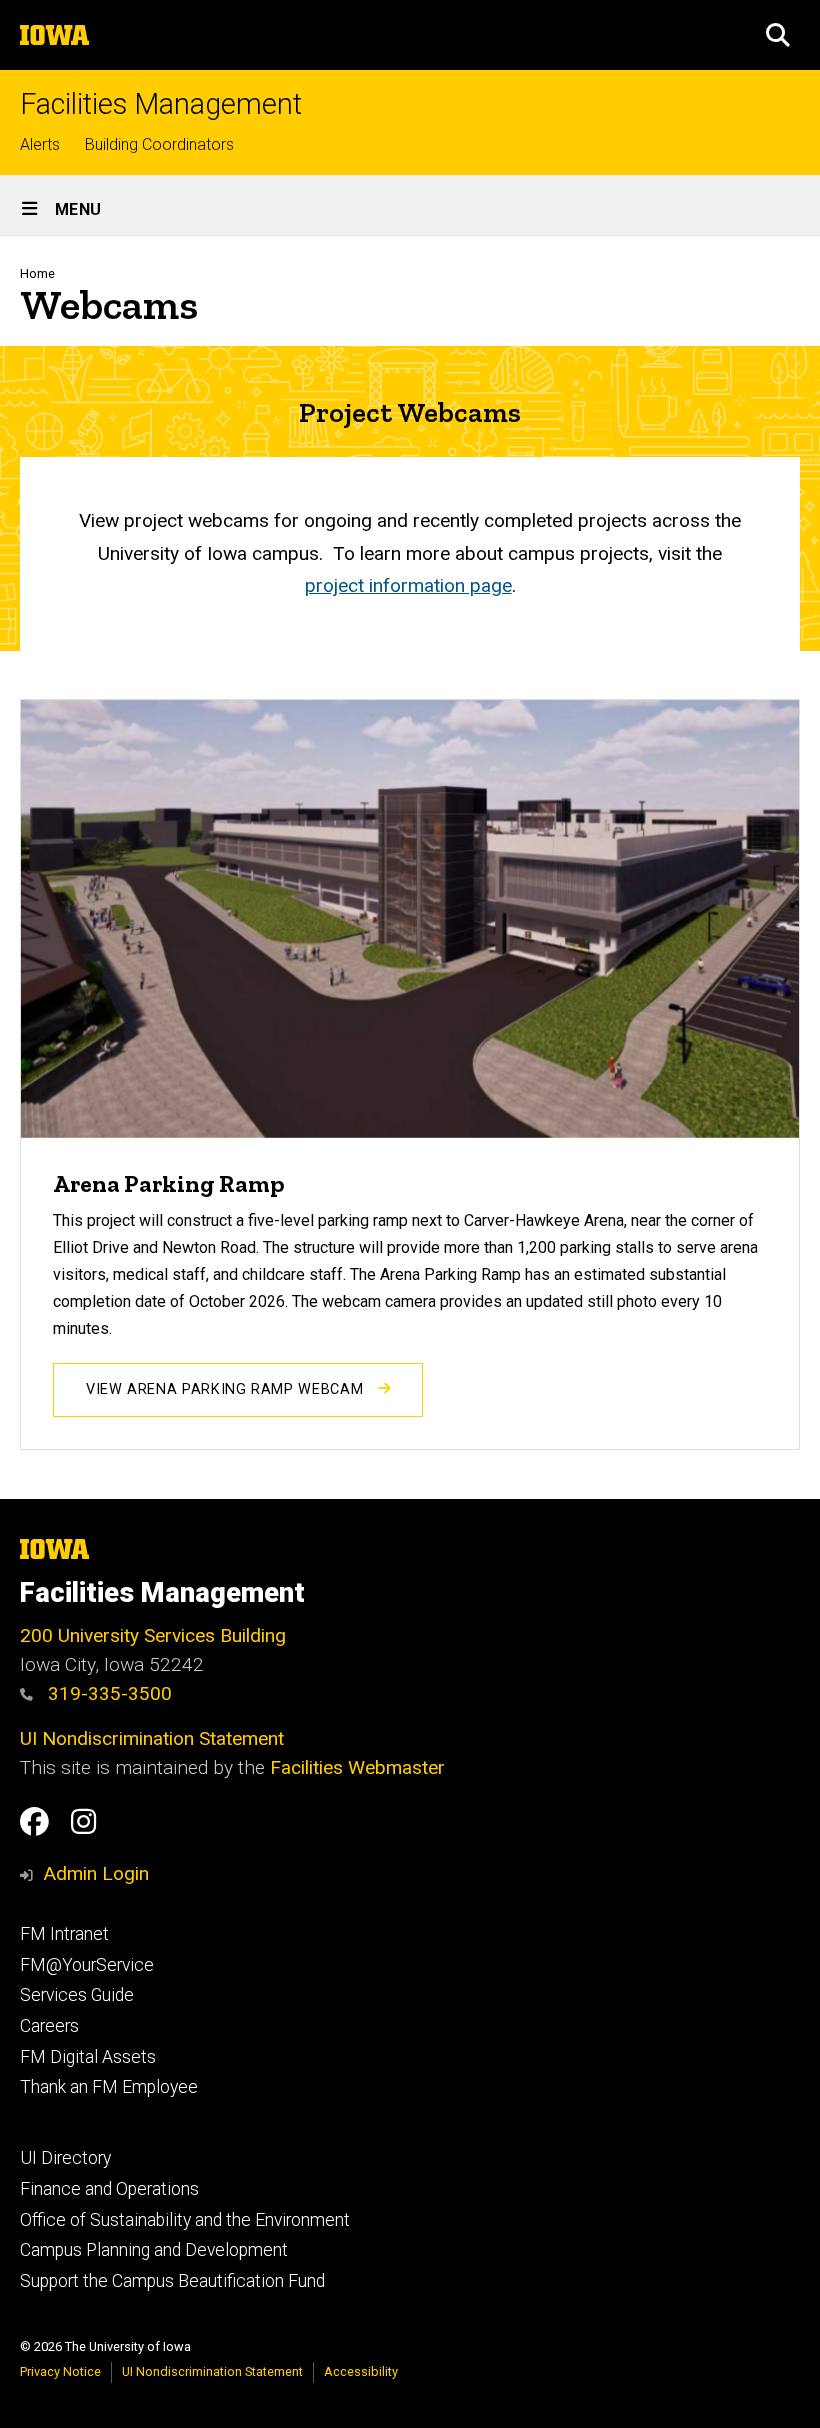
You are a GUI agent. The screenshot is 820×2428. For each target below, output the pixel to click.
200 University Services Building (153, 1635)
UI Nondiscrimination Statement (152, 1738)
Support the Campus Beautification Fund (172, 2281)
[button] (778, 35)
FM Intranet (64, 1934)
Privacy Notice (60, 2371)
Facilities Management (161, 104)
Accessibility (361, 2371)
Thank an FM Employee (109, 2087)
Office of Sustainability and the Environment (185, 2220)
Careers (49, 2026)
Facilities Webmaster (357, 1767)
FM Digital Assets (88, 2057)
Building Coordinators (159, 144)
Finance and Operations (109, 2189)
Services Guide (77, 1995)
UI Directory (65, 2158)
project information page (408, 585)
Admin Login (96, 1873)
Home (37, 273)
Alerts (40, 144)
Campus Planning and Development (154, 2250)
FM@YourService (87, 1965)
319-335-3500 (107, 1693)
